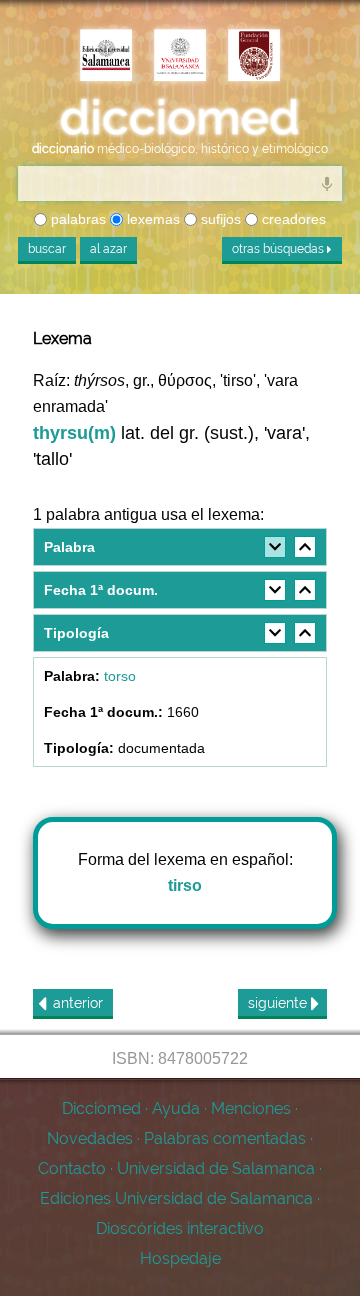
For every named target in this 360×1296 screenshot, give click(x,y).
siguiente (279, 1003)
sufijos (219, 219)
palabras (76, 219)
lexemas (151, 219)
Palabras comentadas (225, 1138)
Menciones (251, 1108)
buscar (47, 249)
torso (120, 676)
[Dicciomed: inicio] (180, 118)
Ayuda (176, 1108)
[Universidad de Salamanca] (180, 57)
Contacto (72, 1168)
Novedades (90, 1138)
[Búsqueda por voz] (327, 183)
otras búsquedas (279, 249)
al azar (108, 249)
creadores (292, 219)
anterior (78, 1003)
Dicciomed (101, 1108)
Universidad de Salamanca (216, 1168)
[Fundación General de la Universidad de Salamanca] (254, 57)
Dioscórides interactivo (180, 1228)
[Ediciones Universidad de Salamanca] (106, 57)
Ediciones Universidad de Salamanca (176, 1198)
